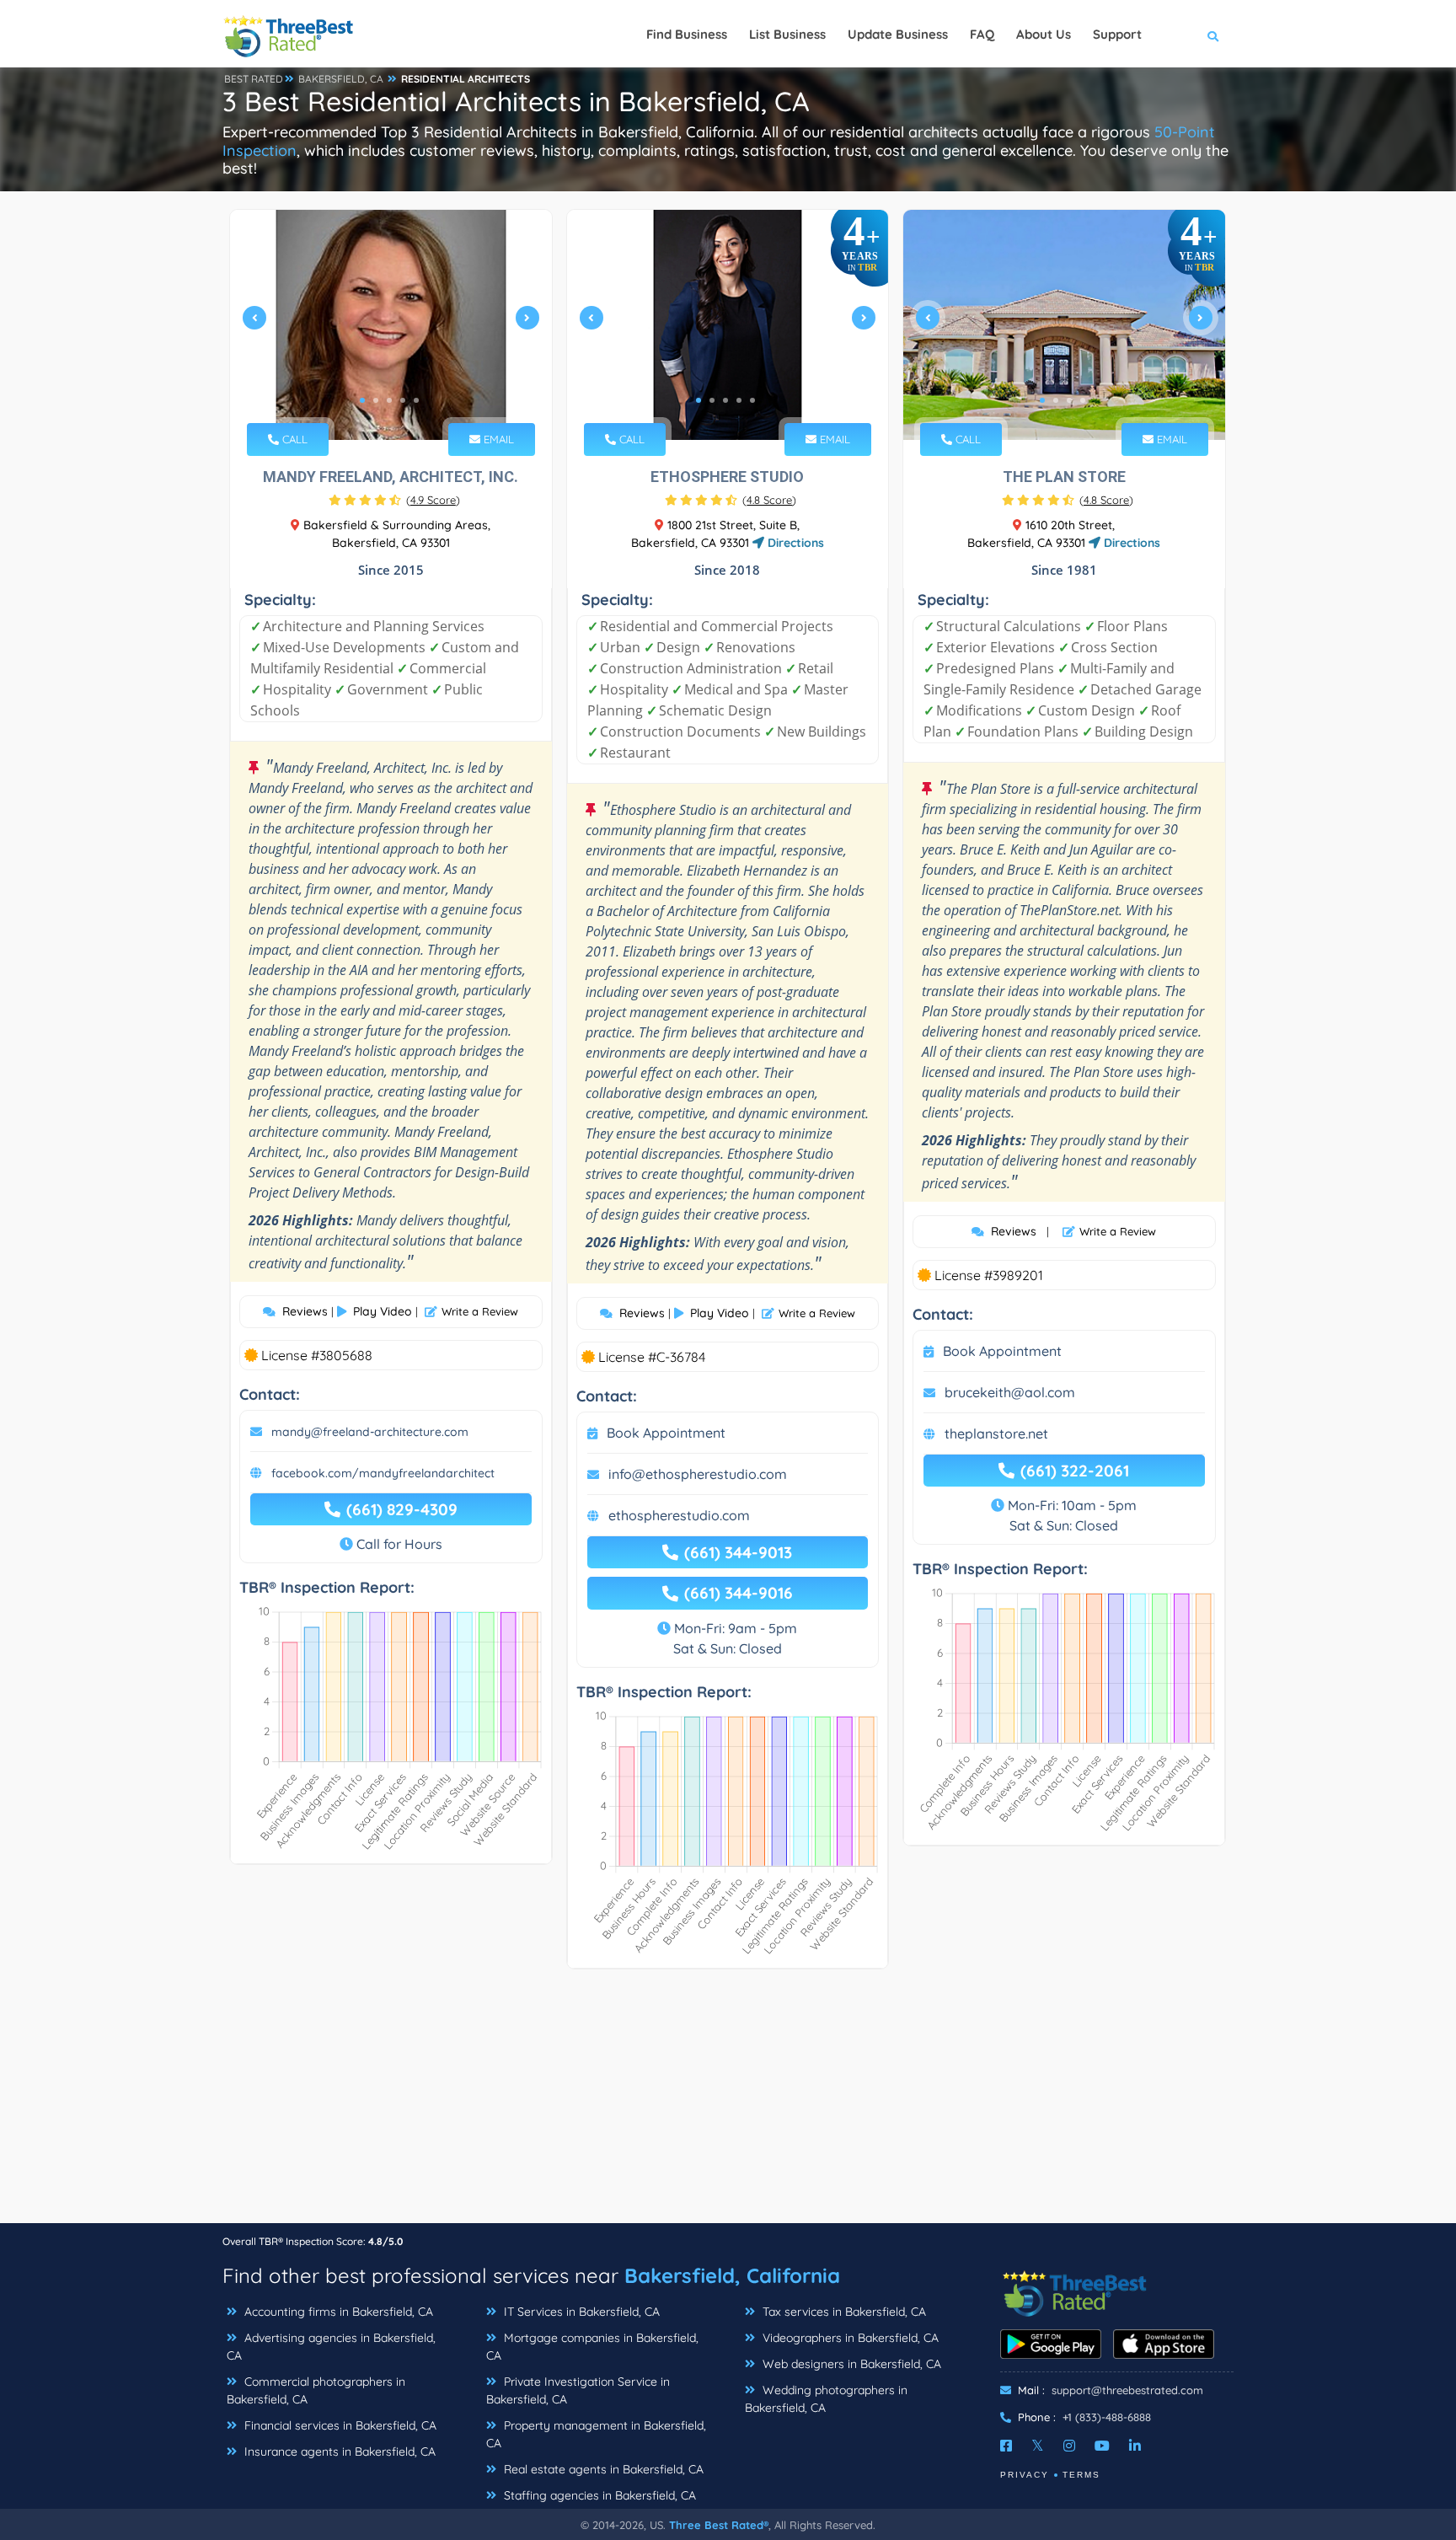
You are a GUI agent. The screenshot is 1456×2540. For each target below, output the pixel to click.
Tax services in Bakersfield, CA (843, 2312)
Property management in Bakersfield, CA (596, 2434)
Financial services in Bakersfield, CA (339, 2425)
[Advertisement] (728, 2104)
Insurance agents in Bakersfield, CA (338, 2452)
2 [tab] (376, 400)
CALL (293, 439)
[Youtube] (1102, 2446)
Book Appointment (666, 1433)
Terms (1081, 2475)
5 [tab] (416, 400)
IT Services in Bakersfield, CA (580, 2312)
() (433, 500)
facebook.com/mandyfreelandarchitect (383, 1473)
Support (1117, 34)
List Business (787, 34)
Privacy (1025, 2475)
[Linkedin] (1135, 2446)
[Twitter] (1038, 2446)
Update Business (898, 34)
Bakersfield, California (732, 2275)
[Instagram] (1069, 2446)
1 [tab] (362, 400)
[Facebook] (1006, 2446)
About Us (1044, 34)
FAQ (982, 34)
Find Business (687, 34)
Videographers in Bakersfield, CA (849, 2338)
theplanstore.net (996, 1433)
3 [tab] (389, 400)
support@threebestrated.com (1127, 2390)
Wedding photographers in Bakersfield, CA (826, 2399)
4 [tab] (403, 400)
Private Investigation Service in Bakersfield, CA (578, 2390)
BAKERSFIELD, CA (341, 79)
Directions (794, 543)
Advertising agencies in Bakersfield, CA (331, 2347)
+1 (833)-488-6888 (1107, 2417)
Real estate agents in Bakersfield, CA (602, 2469)
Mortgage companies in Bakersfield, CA (592, 2347)
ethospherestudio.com (679, 1515)
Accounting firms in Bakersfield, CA (337, 2312)
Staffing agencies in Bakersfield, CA (598, 2495)
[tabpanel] (391, 325)
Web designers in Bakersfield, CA (850, 2364)
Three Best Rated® (719, 2525)
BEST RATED (254, 79)
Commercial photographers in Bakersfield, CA (316, 2390)
